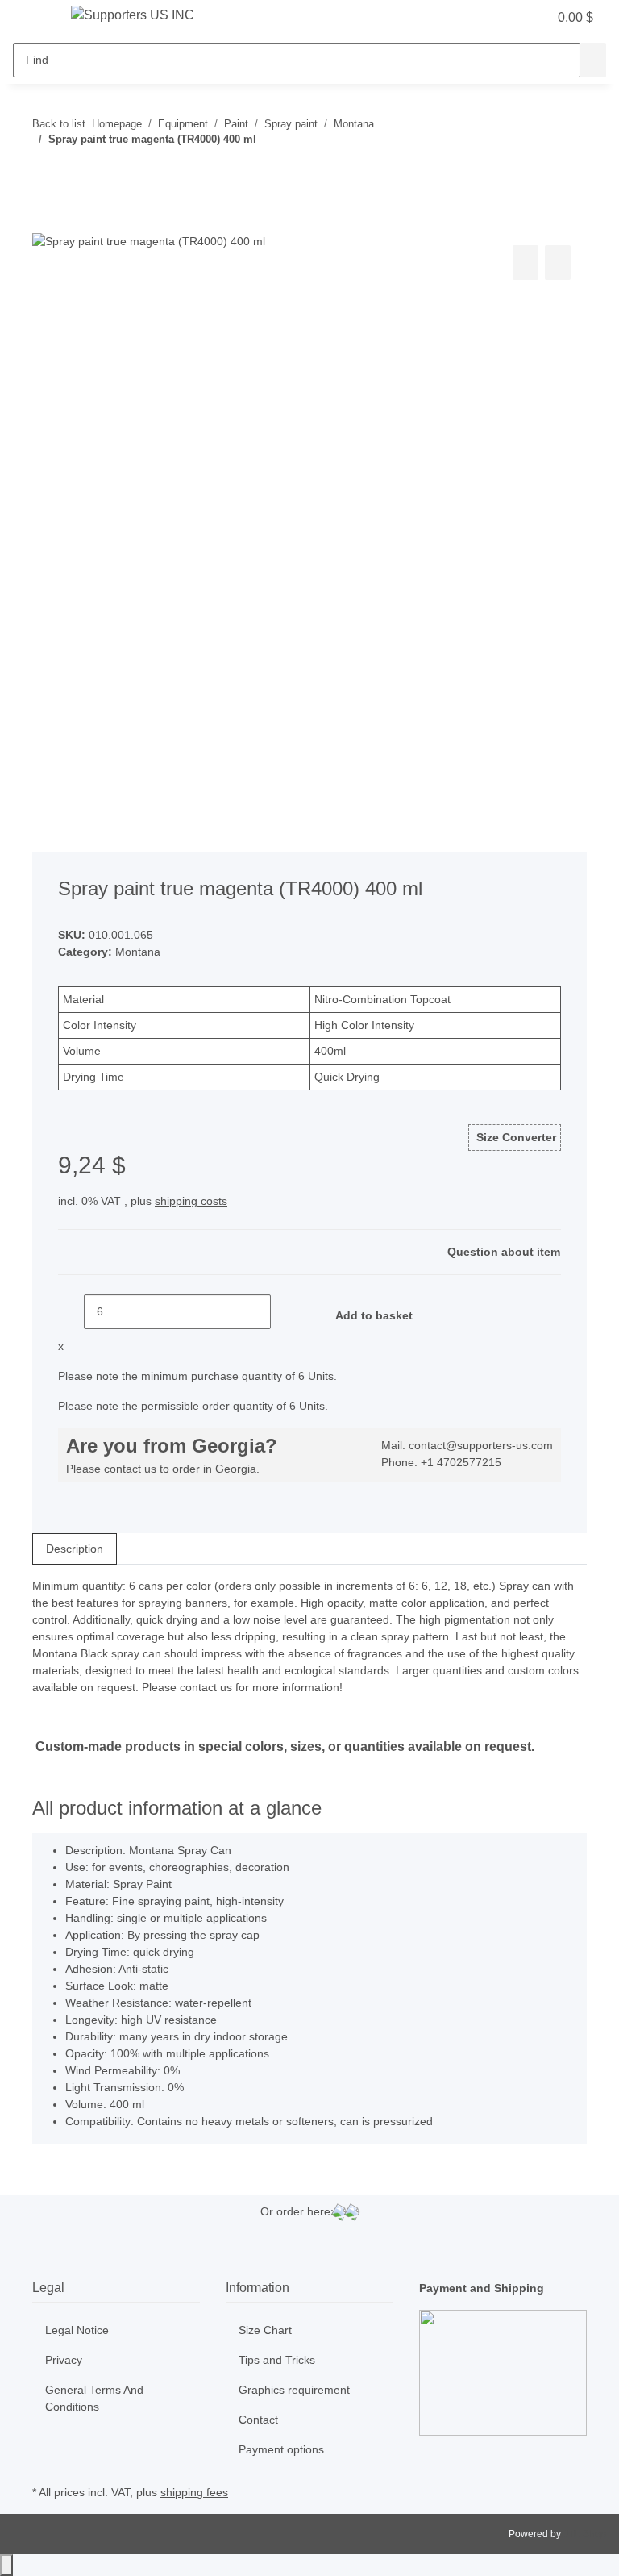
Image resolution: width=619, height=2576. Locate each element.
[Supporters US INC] (133, 15)
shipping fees (194, 2492)
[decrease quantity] (71, 1312)
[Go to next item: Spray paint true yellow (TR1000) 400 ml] (74, 171)
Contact (258, 2420)
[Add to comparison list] (526, 263)
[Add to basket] (45, 223)
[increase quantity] (284, 1312)
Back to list (59, 124)
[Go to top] (6, 2565)
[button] (503, 18)
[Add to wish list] (558, 263)
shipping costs (191, 1201)
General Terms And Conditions (94, 2398)
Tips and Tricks (277, 2360)
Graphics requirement (294, 2390)
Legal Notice (77, 2330)
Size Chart (265, 2330)
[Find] (593, 60)
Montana (138, 952)
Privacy (64, 2360)
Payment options (281, 2449)
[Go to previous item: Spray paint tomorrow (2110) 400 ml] (45, 171)
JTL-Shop (585, 2534)
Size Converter (515, 1137)
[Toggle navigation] (33, 19)
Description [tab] (75, 1549)
